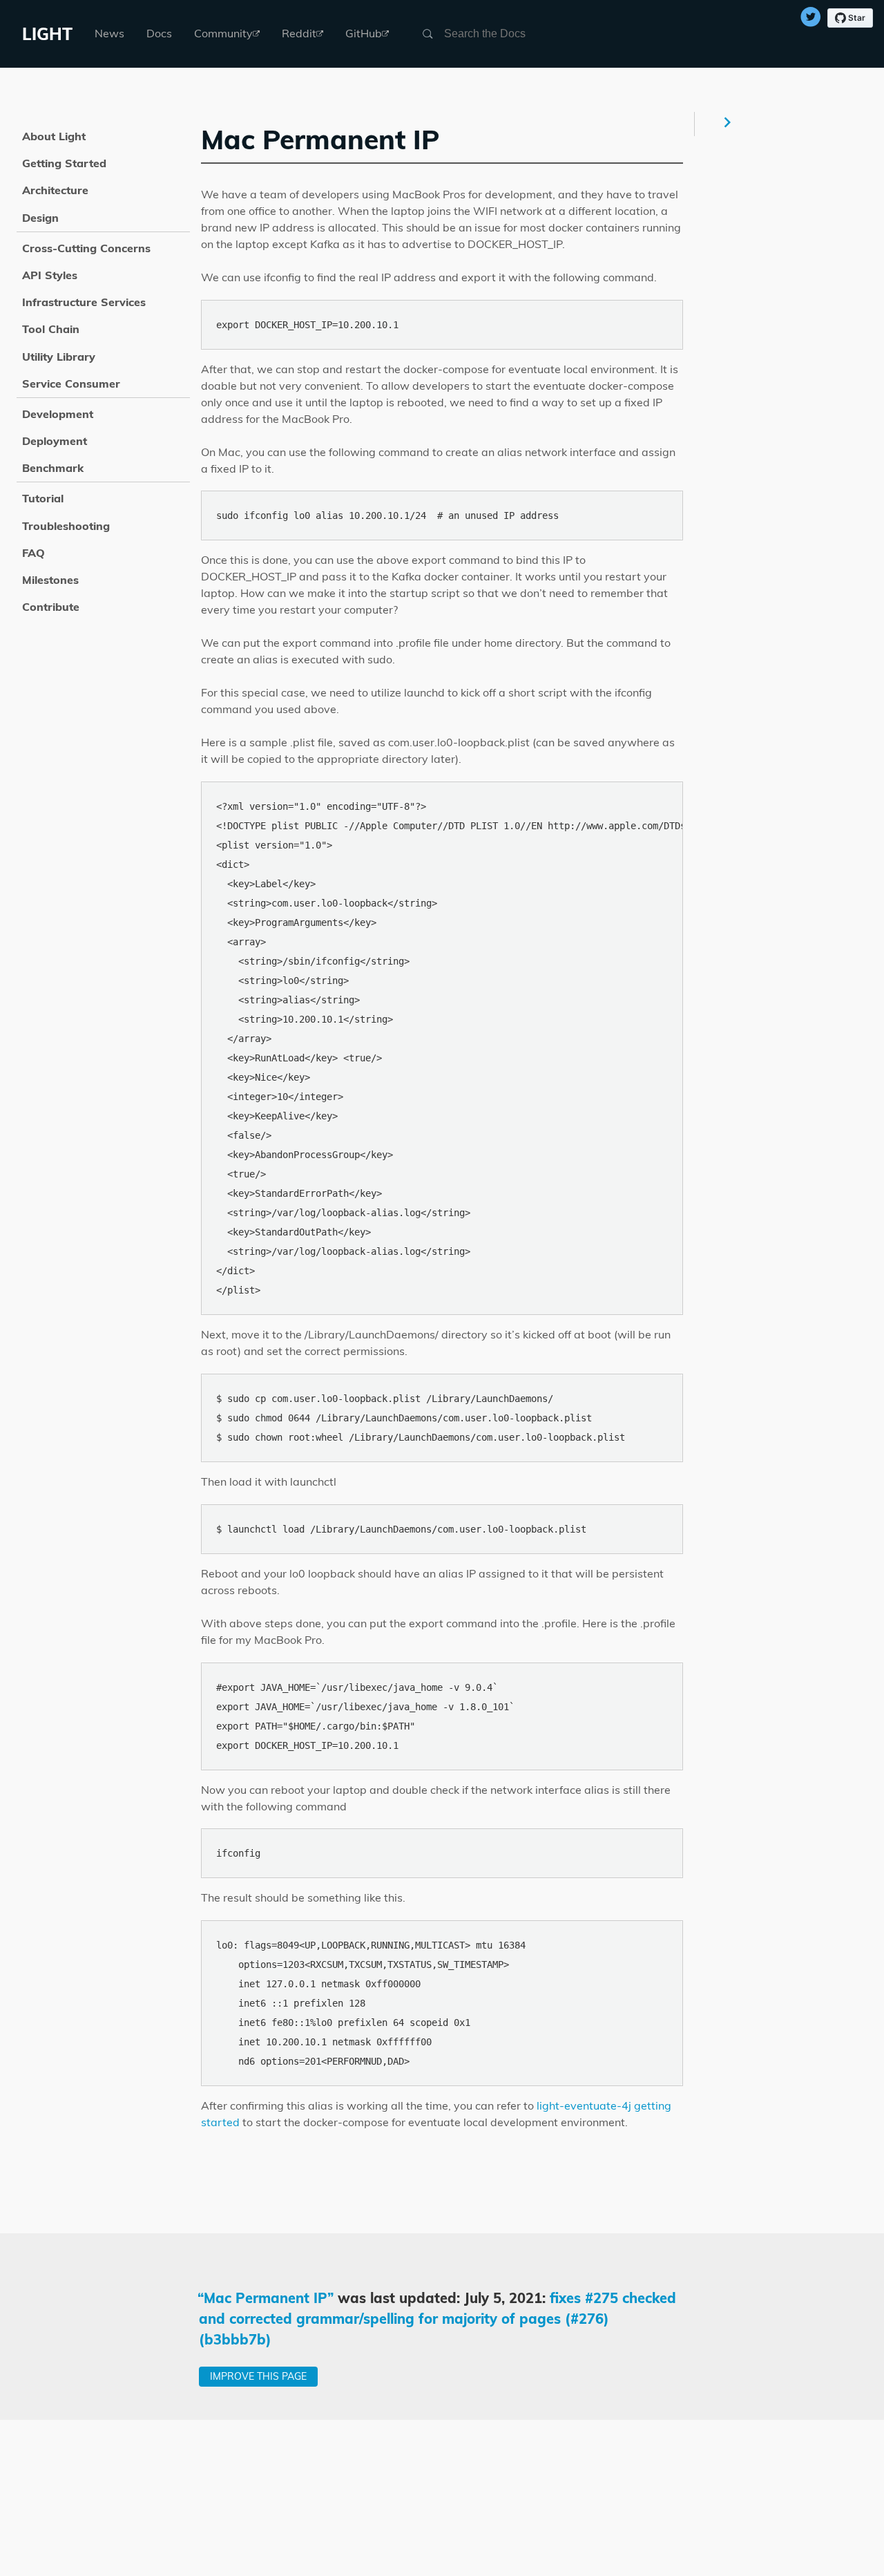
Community (223, 33)
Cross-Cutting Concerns (86, 248)
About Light (54, 136)
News (109, 33)
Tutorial (43, 498)
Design (40, 218)
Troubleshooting (66, 526)
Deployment (55, 441)
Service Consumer (71, 383)
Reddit (299, 33)
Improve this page (258, 2376)
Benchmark (53, 468)
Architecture (55, 190)
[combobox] (510, 34)
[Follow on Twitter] (811, 19)
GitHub (364, 33)
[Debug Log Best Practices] (729, 124)
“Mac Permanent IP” (266, 2298)
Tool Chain (51, 329)
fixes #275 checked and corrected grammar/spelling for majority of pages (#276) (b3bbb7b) (438, 2319)
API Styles (50, 275)
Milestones (50, 580)
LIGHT (47, 34)
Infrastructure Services (84, 302)
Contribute (51, 607)
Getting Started (64, 163)
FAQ (33, 553)
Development (58, 414)
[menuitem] (109, 34)
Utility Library (59, 357)
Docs (159, 33)
